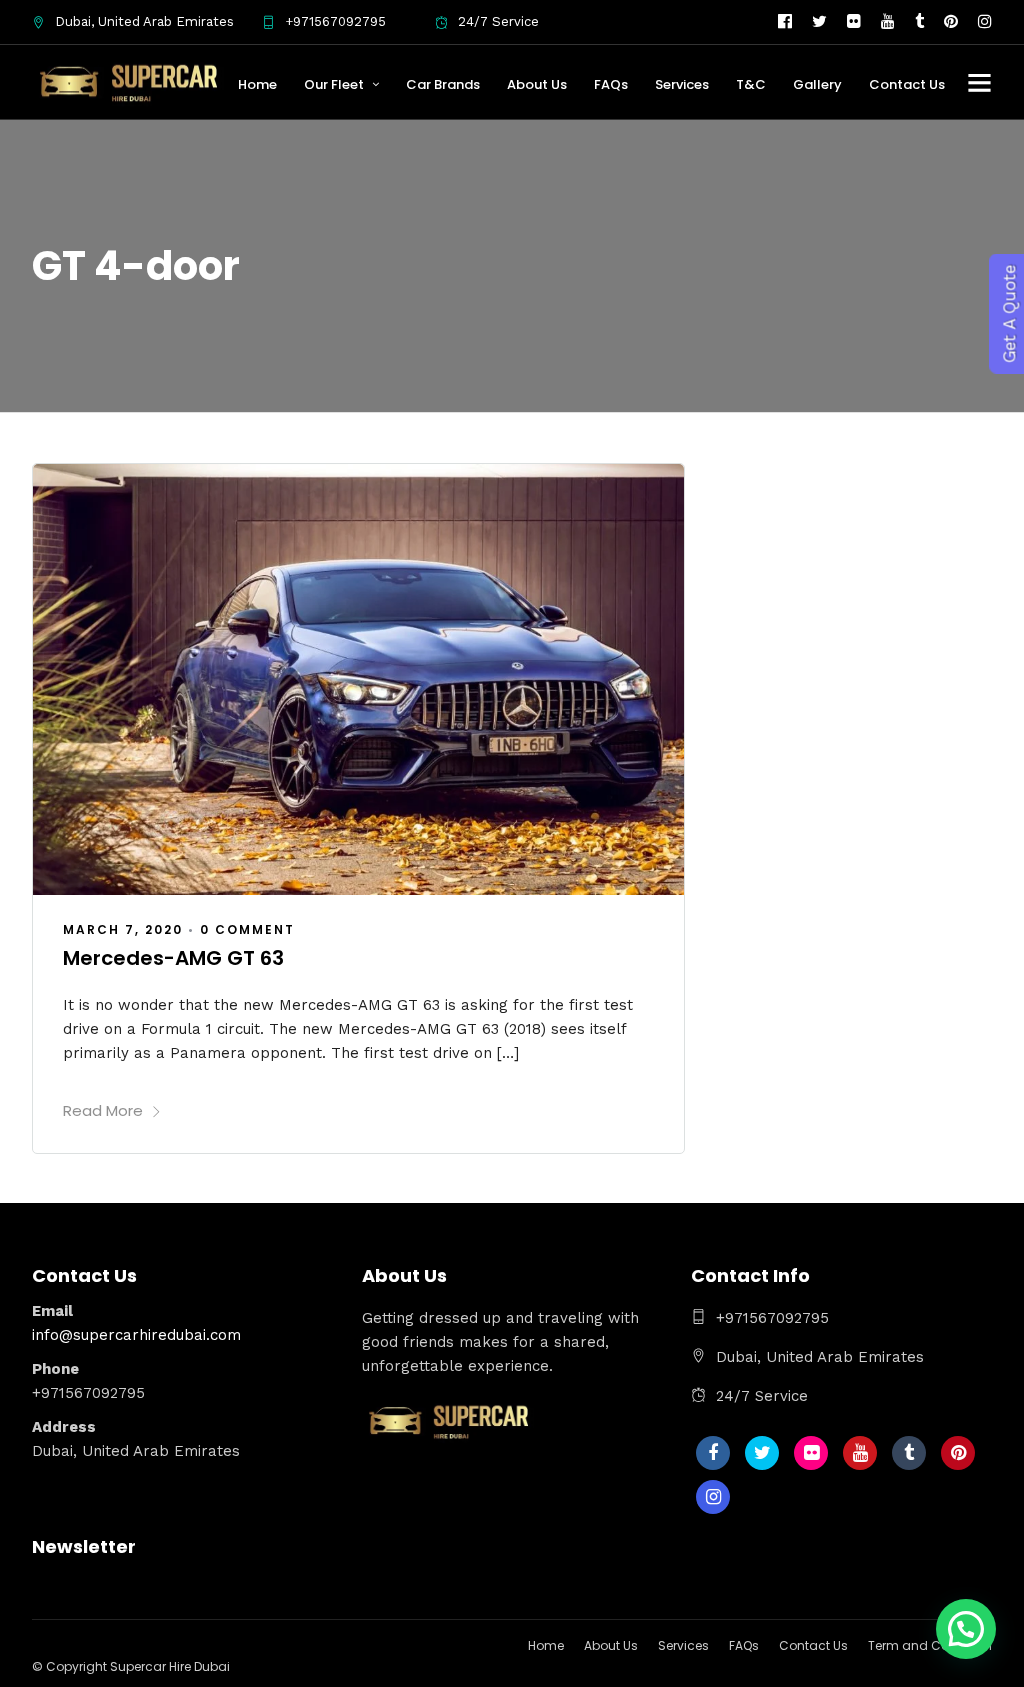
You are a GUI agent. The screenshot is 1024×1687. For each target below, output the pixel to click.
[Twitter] (762, 1453)
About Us (537, 84)
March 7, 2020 (123, 929)
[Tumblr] (919, 22)
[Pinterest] (951, 22)
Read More (103, 1110)
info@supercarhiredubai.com (136, 1335)
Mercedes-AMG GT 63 (173, 958)
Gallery (817, 84)
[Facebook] (713, 1453)
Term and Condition (930, 1645)
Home (257, 84)
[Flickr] (854, 22)
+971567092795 (335, 21)
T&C (751, 84)
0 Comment (247, 929)
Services (682, 84)
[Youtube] (888, 22)
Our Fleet (334, 84)
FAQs (611, 84)
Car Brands (443, 84)
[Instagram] (985, 22)
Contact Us (907, 84)
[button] (966, 1629)
